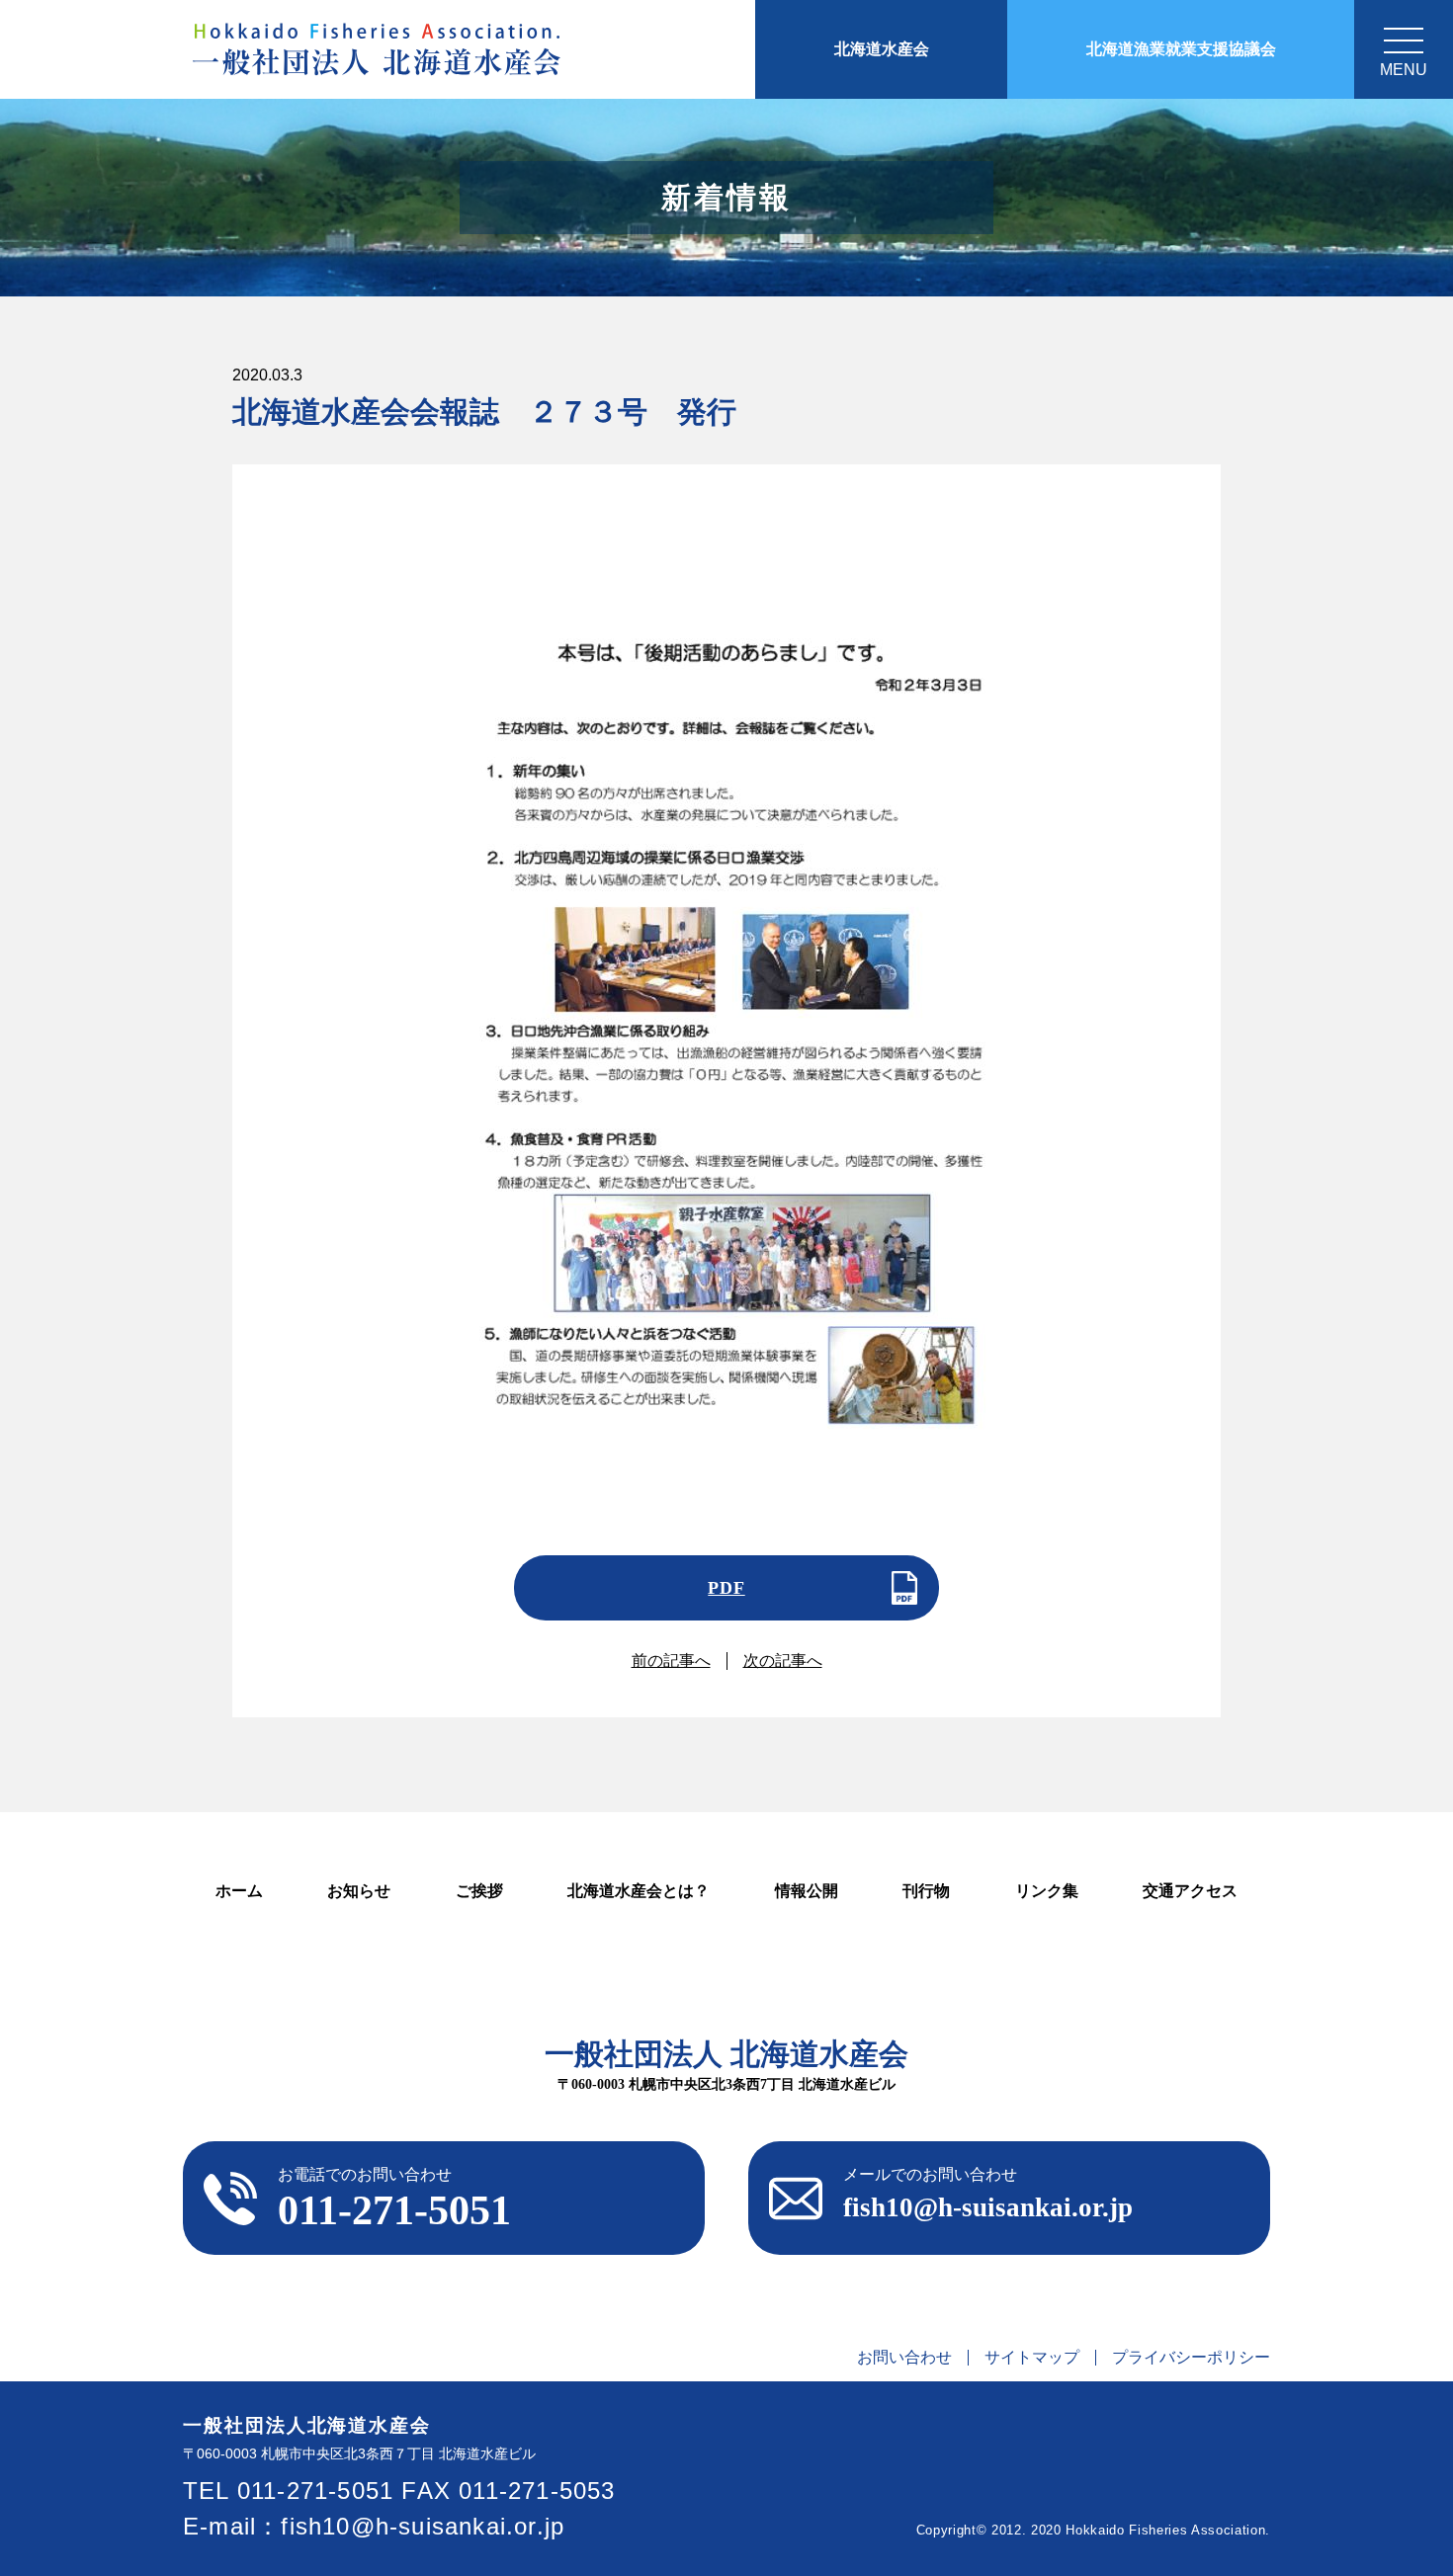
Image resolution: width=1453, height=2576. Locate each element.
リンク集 (1047, 1891)
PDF (726, 1588)
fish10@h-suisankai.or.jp (423, 2526)
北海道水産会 (882, 49)
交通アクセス (1190, 1891)
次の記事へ (783, 1661)
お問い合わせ (904, 2358)
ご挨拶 (479, 1891)
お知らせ (359, 1891)
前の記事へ (671, 1661)
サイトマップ (1032, 2358)
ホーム (239, 1891)
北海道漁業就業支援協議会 (1181, 49)
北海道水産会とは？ (639, 1891)
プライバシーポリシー (1191, 2358)
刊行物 (926, 1891)
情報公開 (807, 1891)
